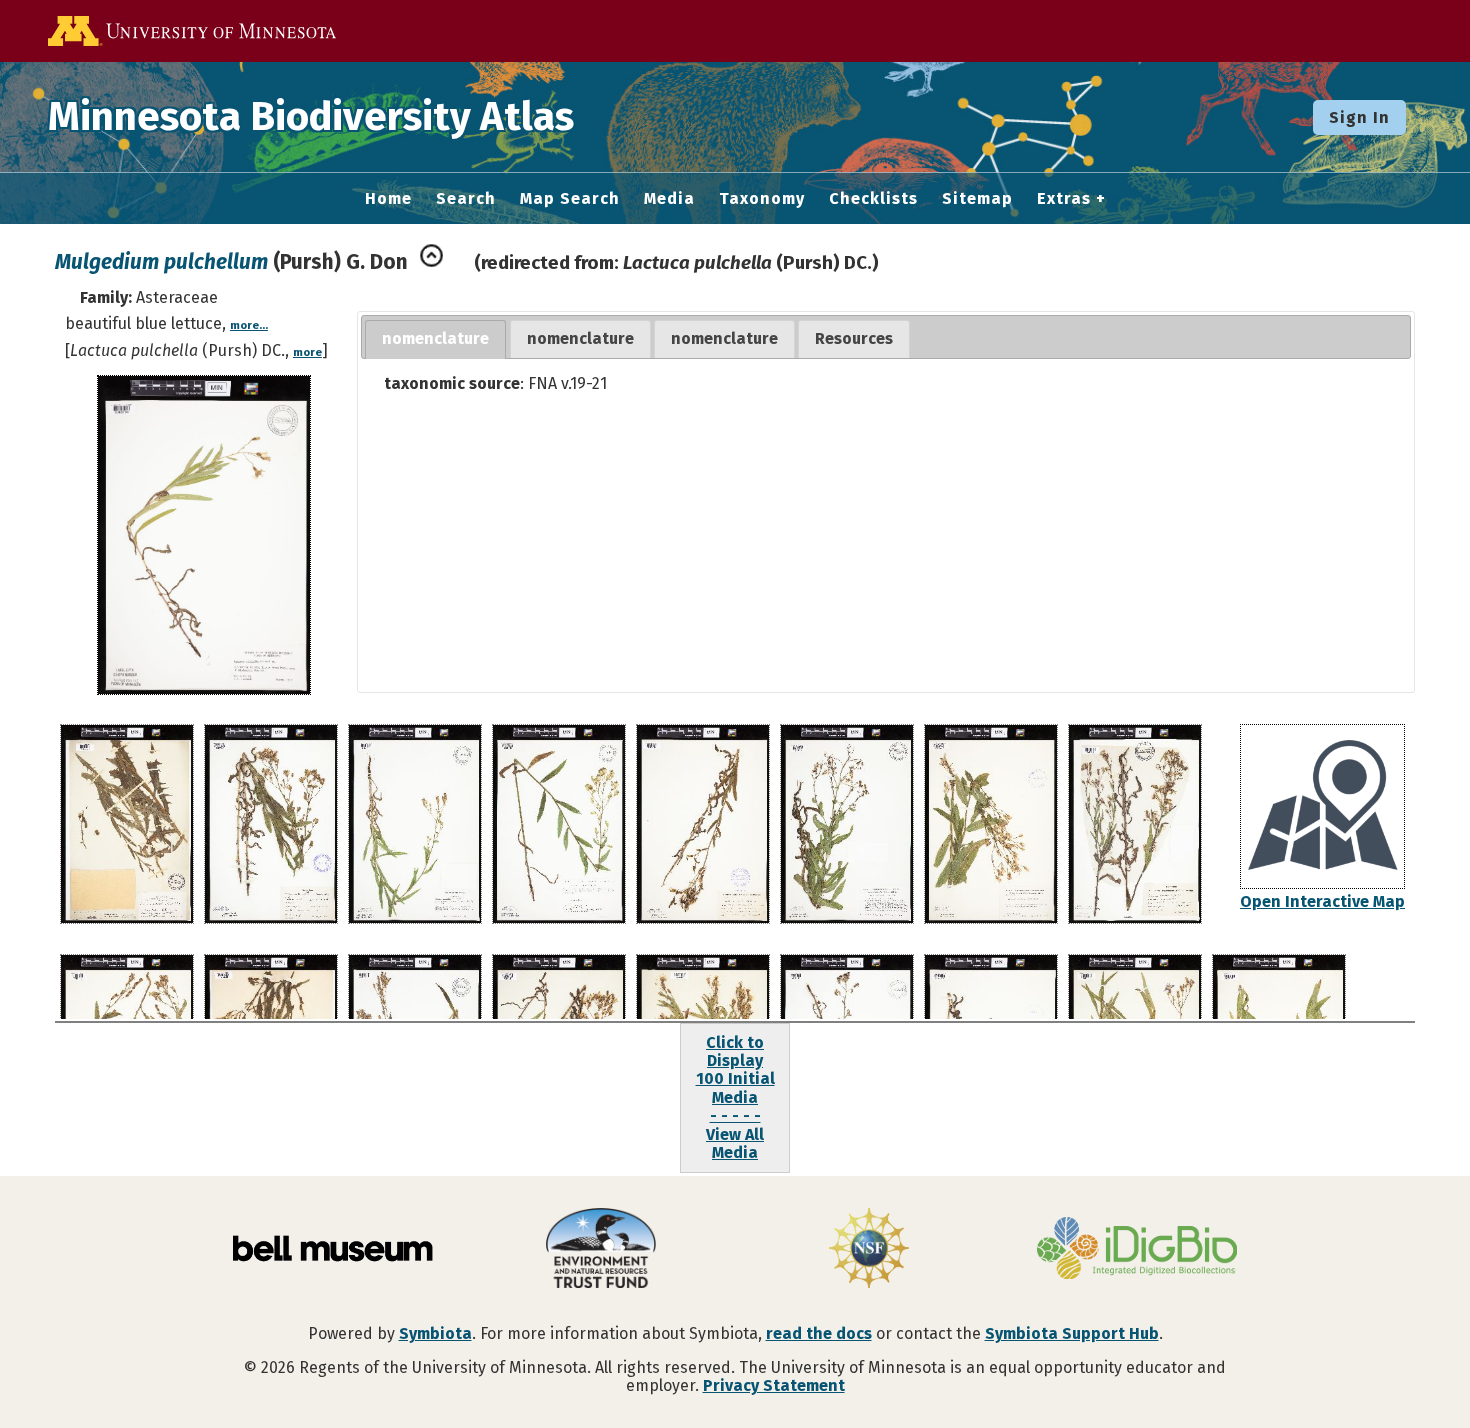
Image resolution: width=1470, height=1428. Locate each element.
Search (466, 199)
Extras (1064, 199)
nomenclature (435, 338)
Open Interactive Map (1322, 901)
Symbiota (435, 1333)
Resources (854, 338)
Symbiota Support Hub (1072, 1333)
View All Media (735, 1143)
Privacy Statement (774, 1385)
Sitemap (977, 199)
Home (388, 199)
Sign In (1359, 117)
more (307, 352)
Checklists (873, 199)
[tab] (435, 339)
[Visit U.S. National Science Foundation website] (869, 1250)
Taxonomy (762, 199)
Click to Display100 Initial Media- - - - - (735, 1079)
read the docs (819, 1333)
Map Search (570, 199)
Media (669, 199)
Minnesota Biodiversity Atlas (311, 117)
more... (249, 325)
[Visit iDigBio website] (1137, 1250)
